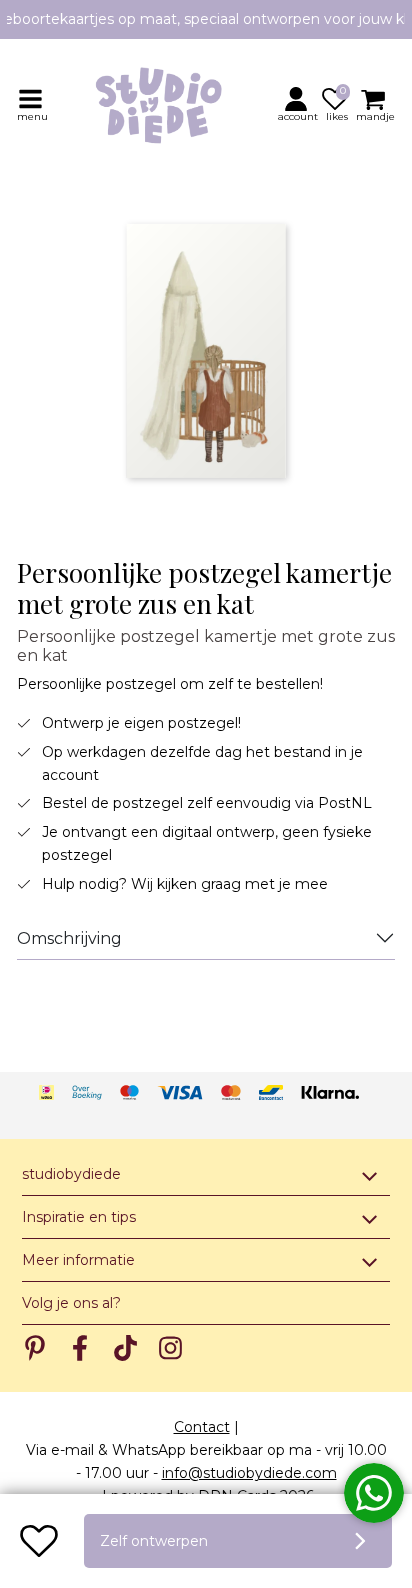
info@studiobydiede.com (249, 1473)
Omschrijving (69, 938)
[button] (299, 104)
